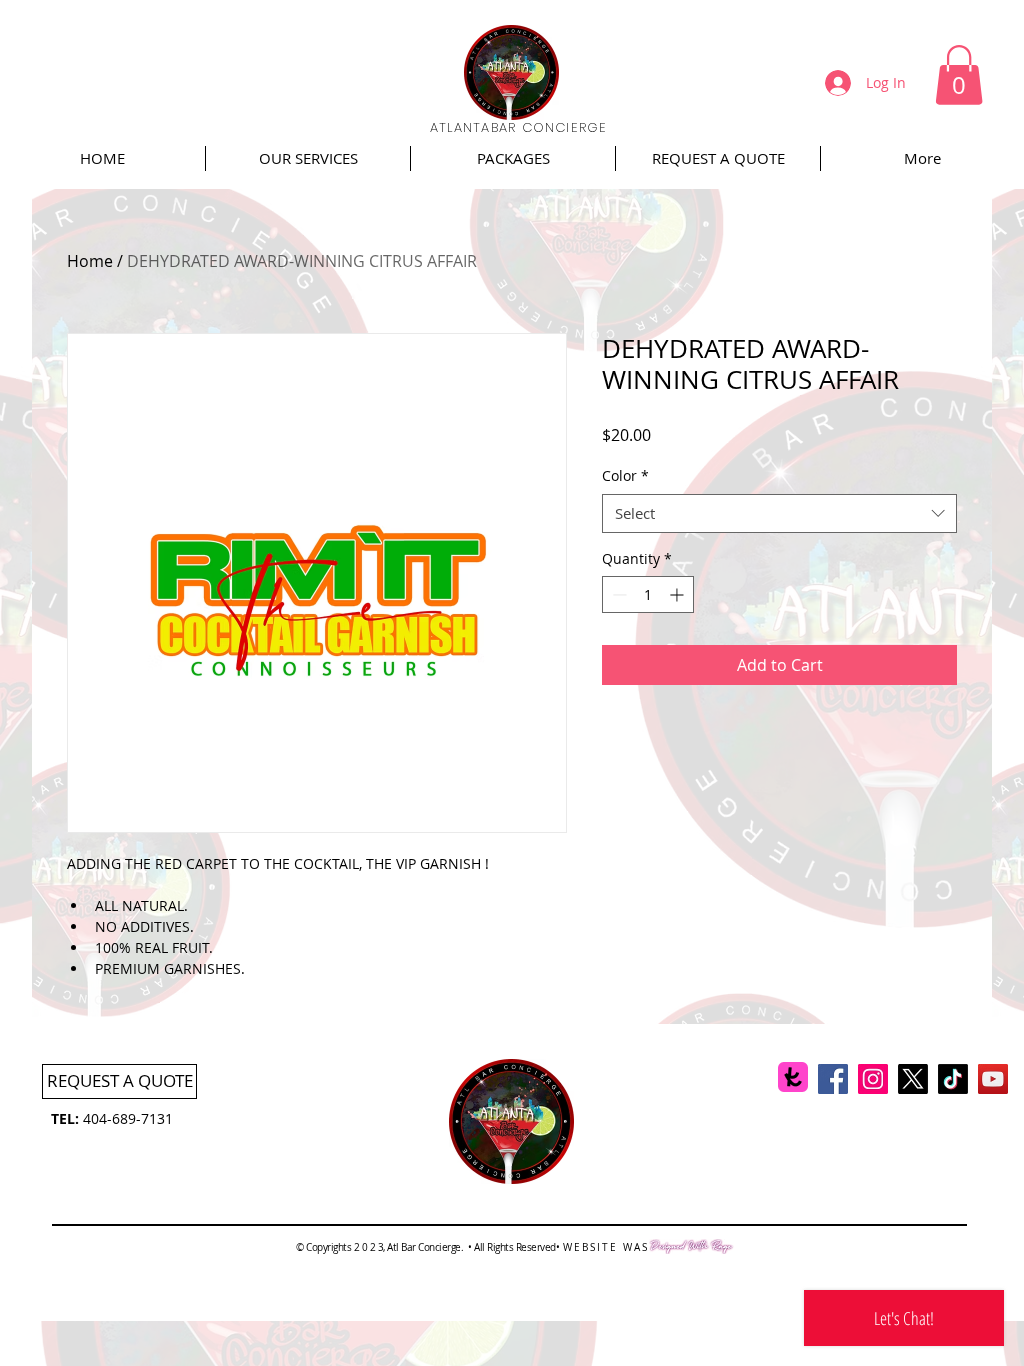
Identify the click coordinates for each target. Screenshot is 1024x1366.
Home (90, 261)
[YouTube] (993, 1079)
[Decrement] (617, 594)
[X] (913, 1079)
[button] (959, 75)
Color (625, 475)
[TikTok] (953, 1079)
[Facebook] (833, 1079)
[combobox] (779, 513)
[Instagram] (873, 1079)
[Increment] (678, 594)
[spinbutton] (648, 594)
